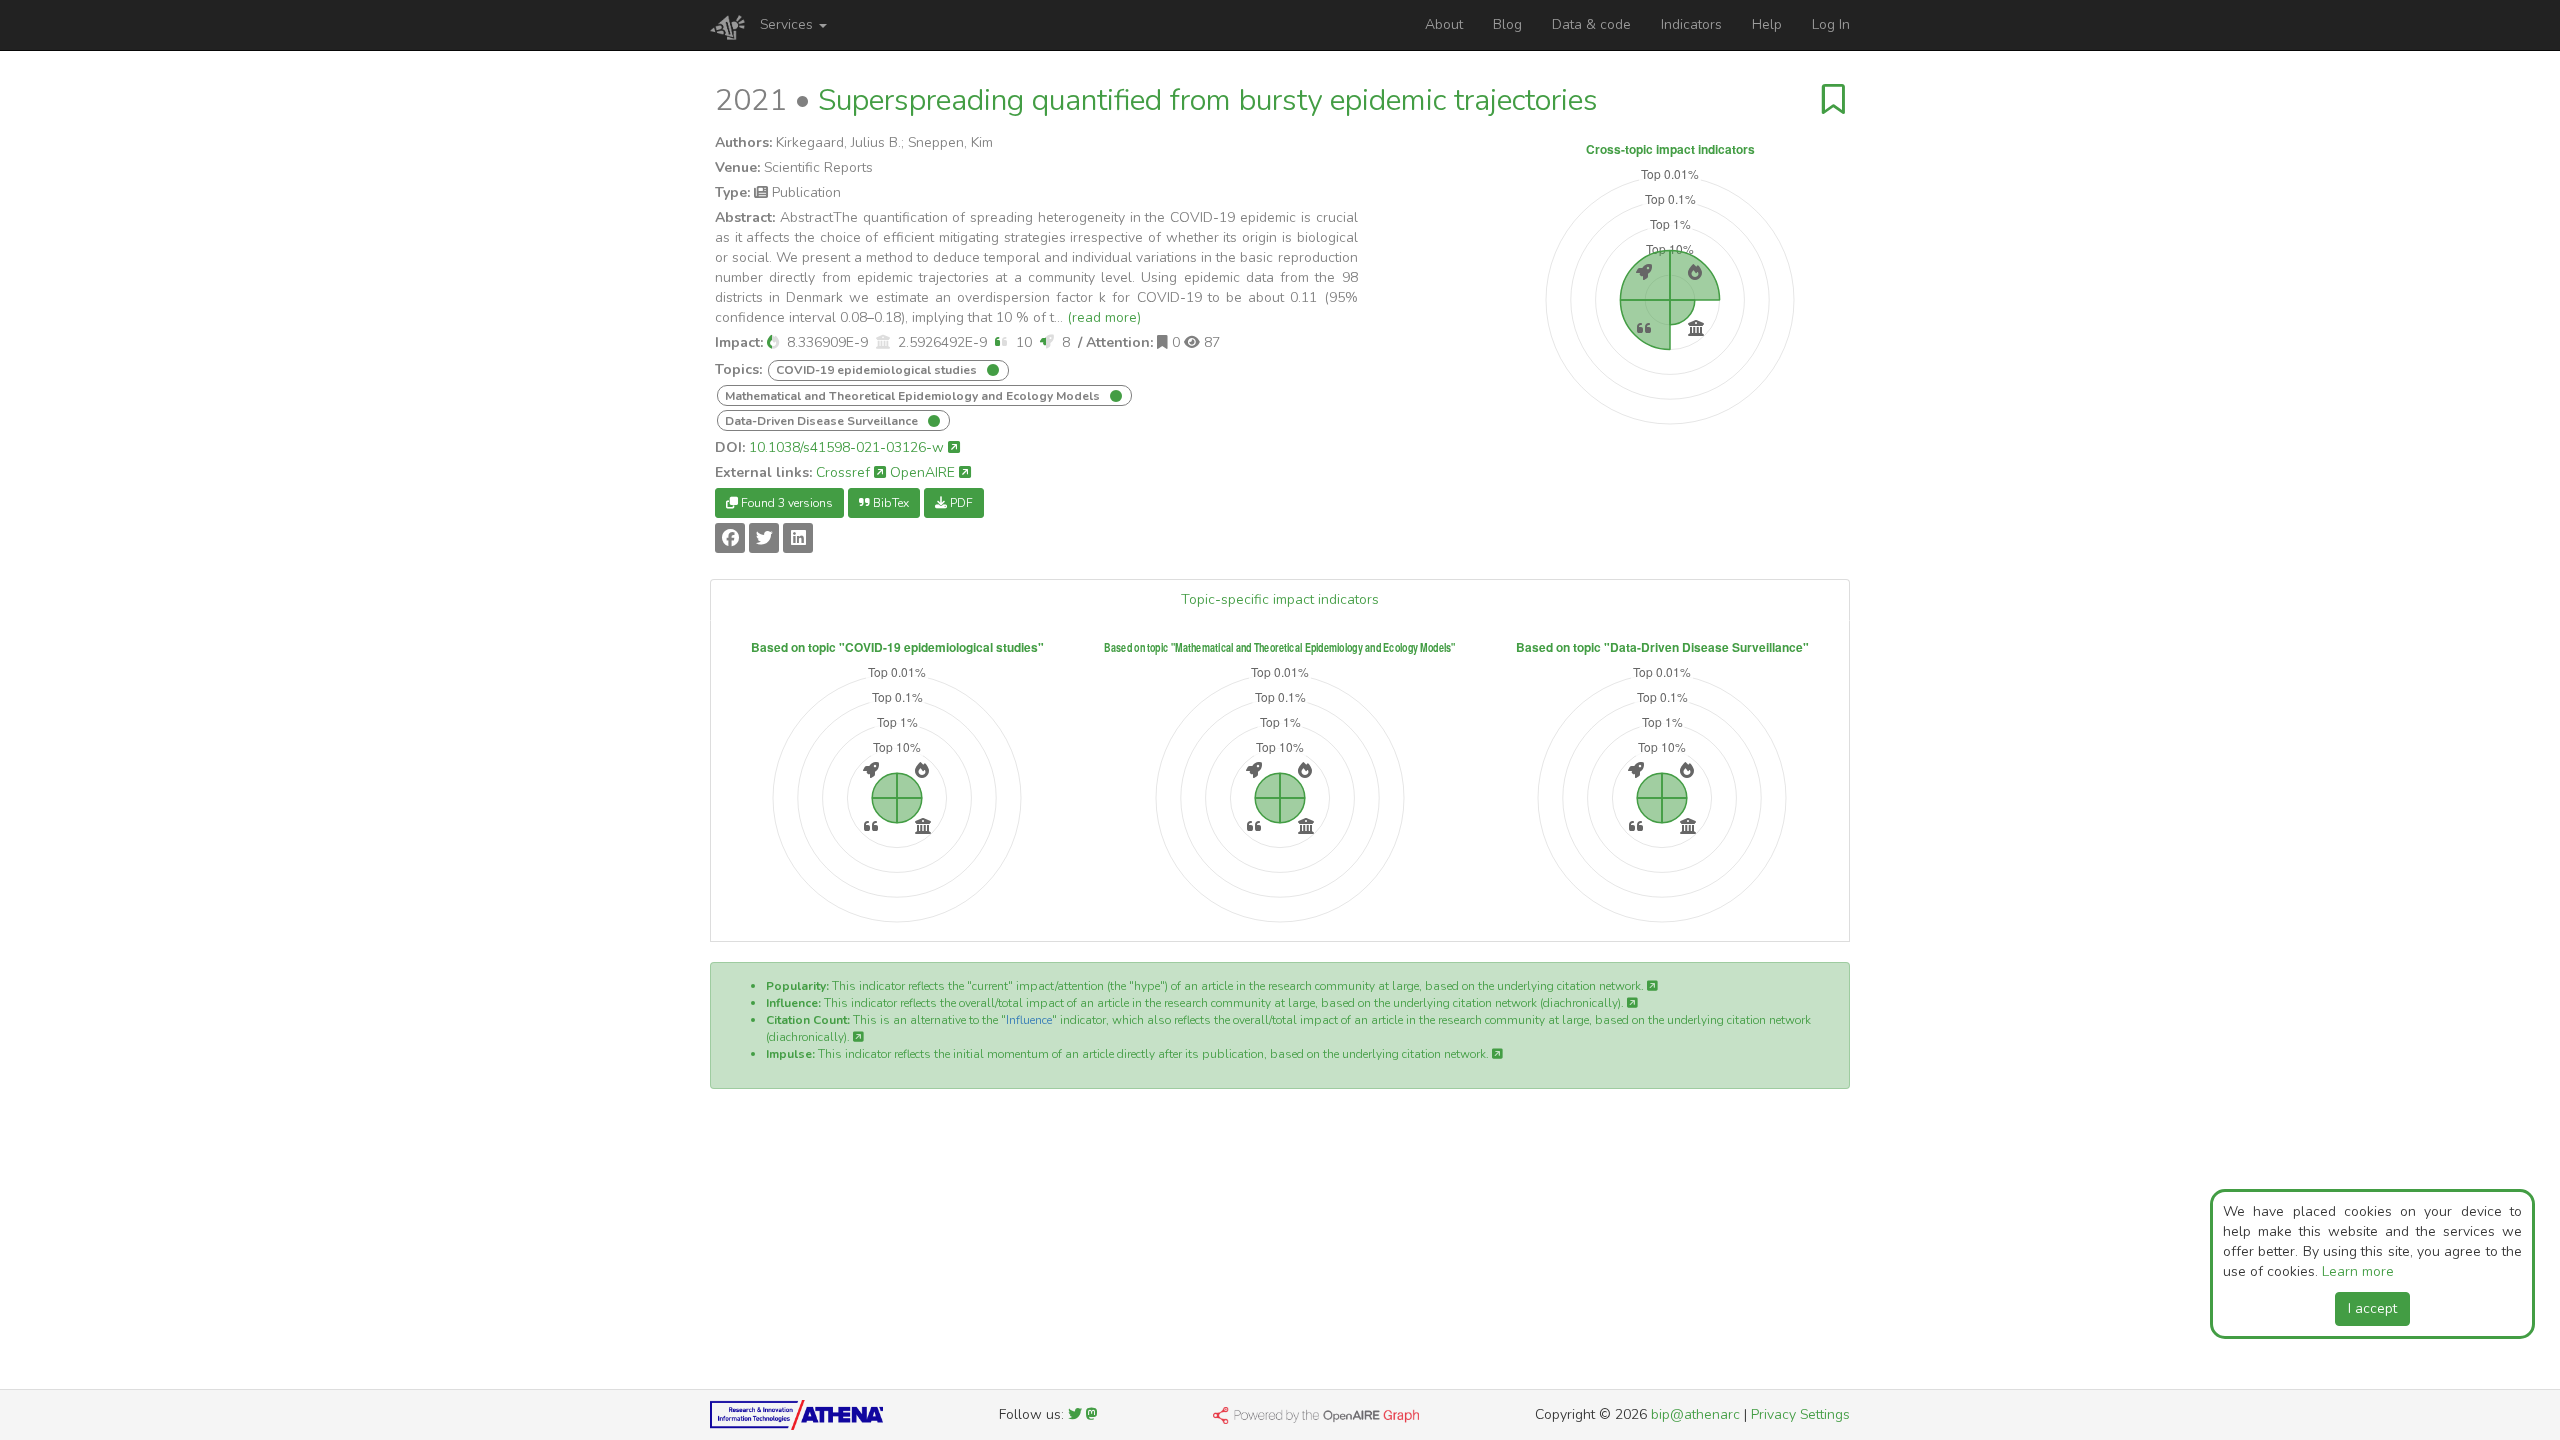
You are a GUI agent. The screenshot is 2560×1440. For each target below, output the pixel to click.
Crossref (845, 472)
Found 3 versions (785, 503)
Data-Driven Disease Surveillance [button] (823, 421)
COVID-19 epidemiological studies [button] (878, 370)
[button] (773, 342)
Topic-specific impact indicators (1280, 599)
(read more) (1104, 317)
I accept (2372, 1308)
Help (1767, 24)
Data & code (1591, 24)
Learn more (2358, 1271)
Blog (1507, 24)
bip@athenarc (1695, 1414)
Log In (1831, 24)
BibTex (889, 503)
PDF (960, 503)
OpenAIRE (924, 472)
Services (788, 24)
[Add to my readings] (1833, 100)
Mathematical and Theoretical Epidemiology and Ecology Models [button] (914, 396)
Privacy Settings (1800, 1414)
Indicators (1691, 24)
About (1444, 24)
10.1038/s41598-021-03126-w (848, 447)
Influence (1029, 1020)
